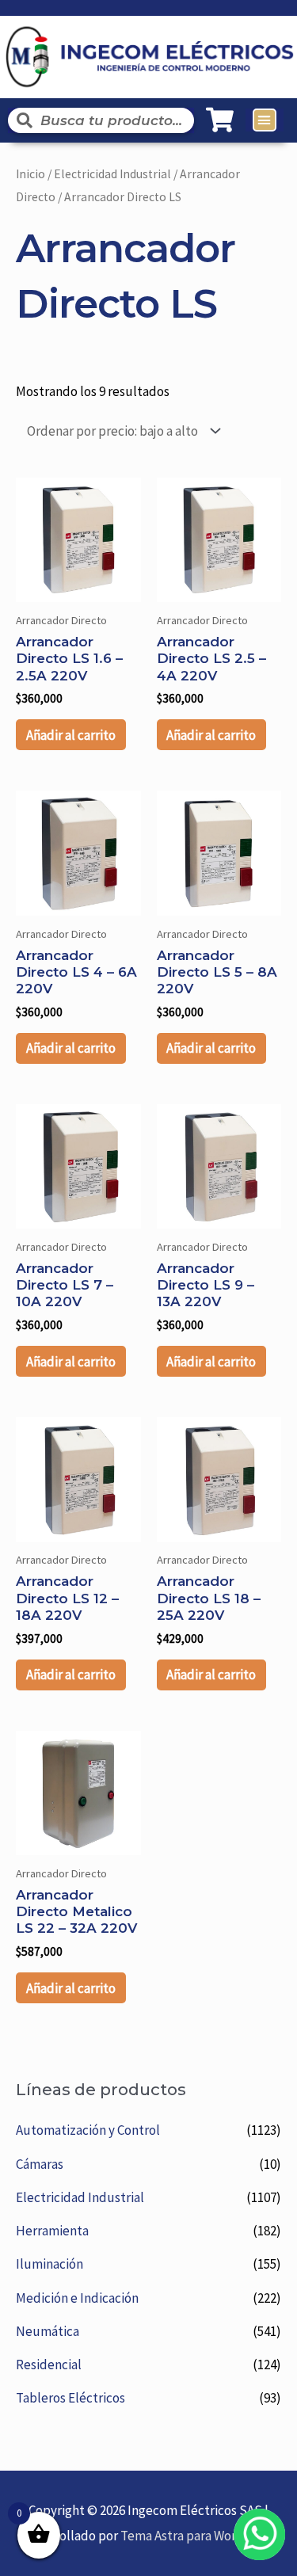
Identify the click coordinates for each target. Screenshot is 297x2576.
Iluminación (49, 2264)
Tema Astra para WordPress (198, 2536)
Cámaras (40, 2164)
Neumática (48, 2331)
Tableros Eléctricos (70, 2398)
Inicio (30, 174)
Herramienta (52, 2231)
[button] (265, 120)
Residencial (49, 2365)
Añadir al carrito (71, 735)
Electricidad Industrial (80, 2197)
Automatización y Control (88, 2130)
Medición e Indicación (77, 2298)
